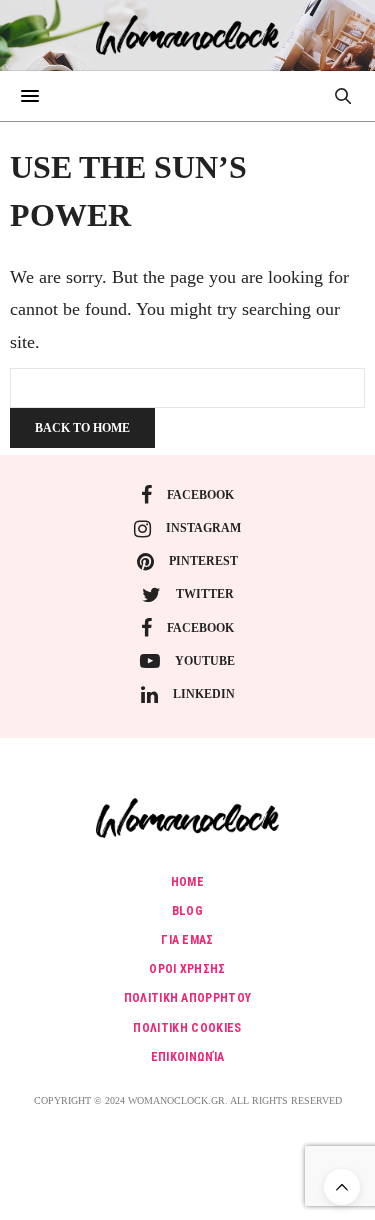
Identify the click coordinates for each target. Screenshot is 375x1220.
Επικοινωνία (188, 1057)
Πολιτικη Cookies (187, 1028)
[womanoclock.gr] (187, 35)
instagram (203, 528)
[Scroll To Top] (342, 1187)
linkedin (204, 694)
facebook (200, 495)
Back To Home (82, 428)
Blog (187, 911)
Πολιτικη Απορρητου (188, 998)
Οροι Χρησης (187, 969)
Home (187, 882)
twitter (205, 594)
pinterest (203, 561)
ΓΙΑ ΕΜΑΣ (187, 940)
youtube (205, 661)
